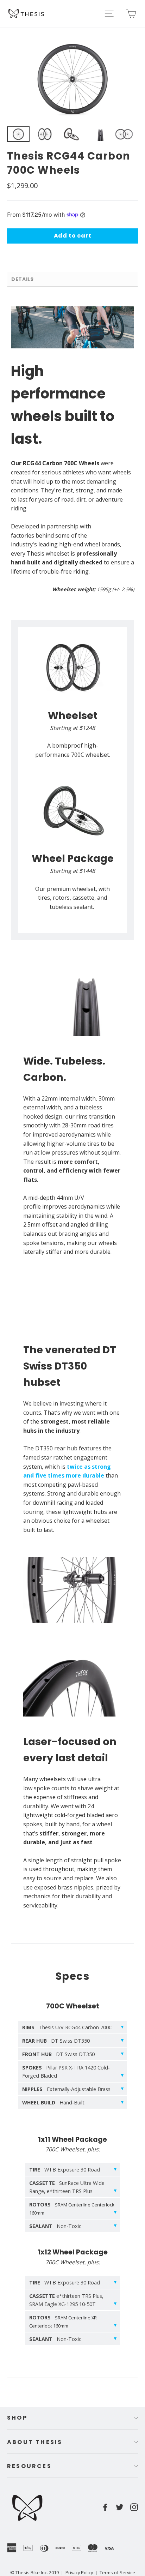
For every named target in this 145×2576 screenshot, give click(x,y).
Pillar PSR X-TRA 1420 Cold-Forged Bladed (66, 2072)
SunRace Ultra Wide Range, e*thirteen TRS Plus (67, 2187)
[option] (72, 79)
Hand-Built (53, 2102)
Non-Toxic (55, 2226)
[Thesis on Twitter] (120, 2507)
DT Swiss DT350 (56, 2041)
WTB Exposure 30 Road (65, 2170)
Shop (17, 2418)
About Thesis (35, 2442)
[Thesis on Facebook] (105, 2507)
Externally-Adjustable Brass (66, 2089)
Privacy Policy (79, 2572)
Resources (29, 2466)
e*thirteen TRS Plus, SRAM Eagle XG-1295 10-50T (66, 2300)
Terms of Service (117, 2572)
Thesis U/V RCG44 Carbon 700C (67, 2027)
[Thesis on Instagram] (134, 2507)
